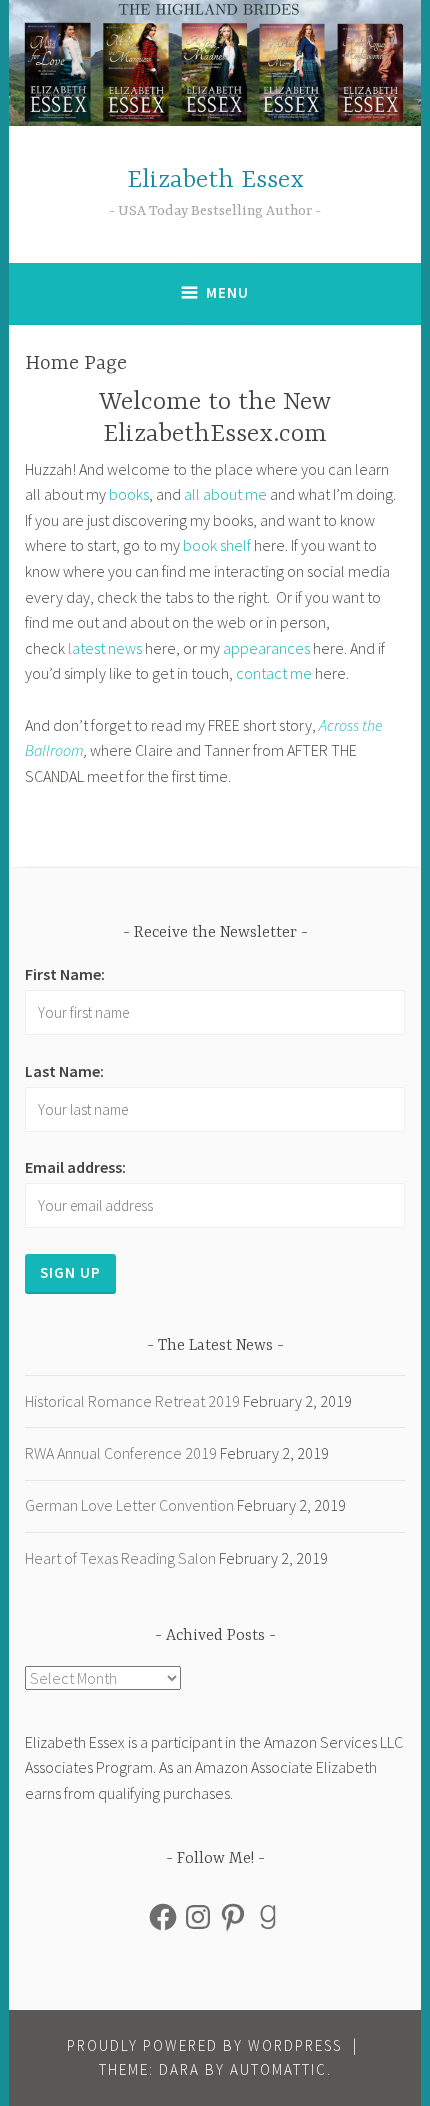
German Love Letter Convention (129, 1505)
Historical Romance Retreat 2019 (132, 1401)
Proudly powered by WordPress (204, 2045)
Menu (227, 292)
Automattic (278, 2069)
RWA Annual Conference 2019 (121, 1453)
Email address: (75, 1167)
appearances (266, 648)
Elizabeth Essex (215, 180)
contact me (274, 673)
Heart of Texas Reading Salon (120, 1558)
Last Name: (64, 1071)
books (129, 494)
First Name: (65, 974)
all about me (225, 494)
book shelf (217, 545)
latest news (105, 648)
